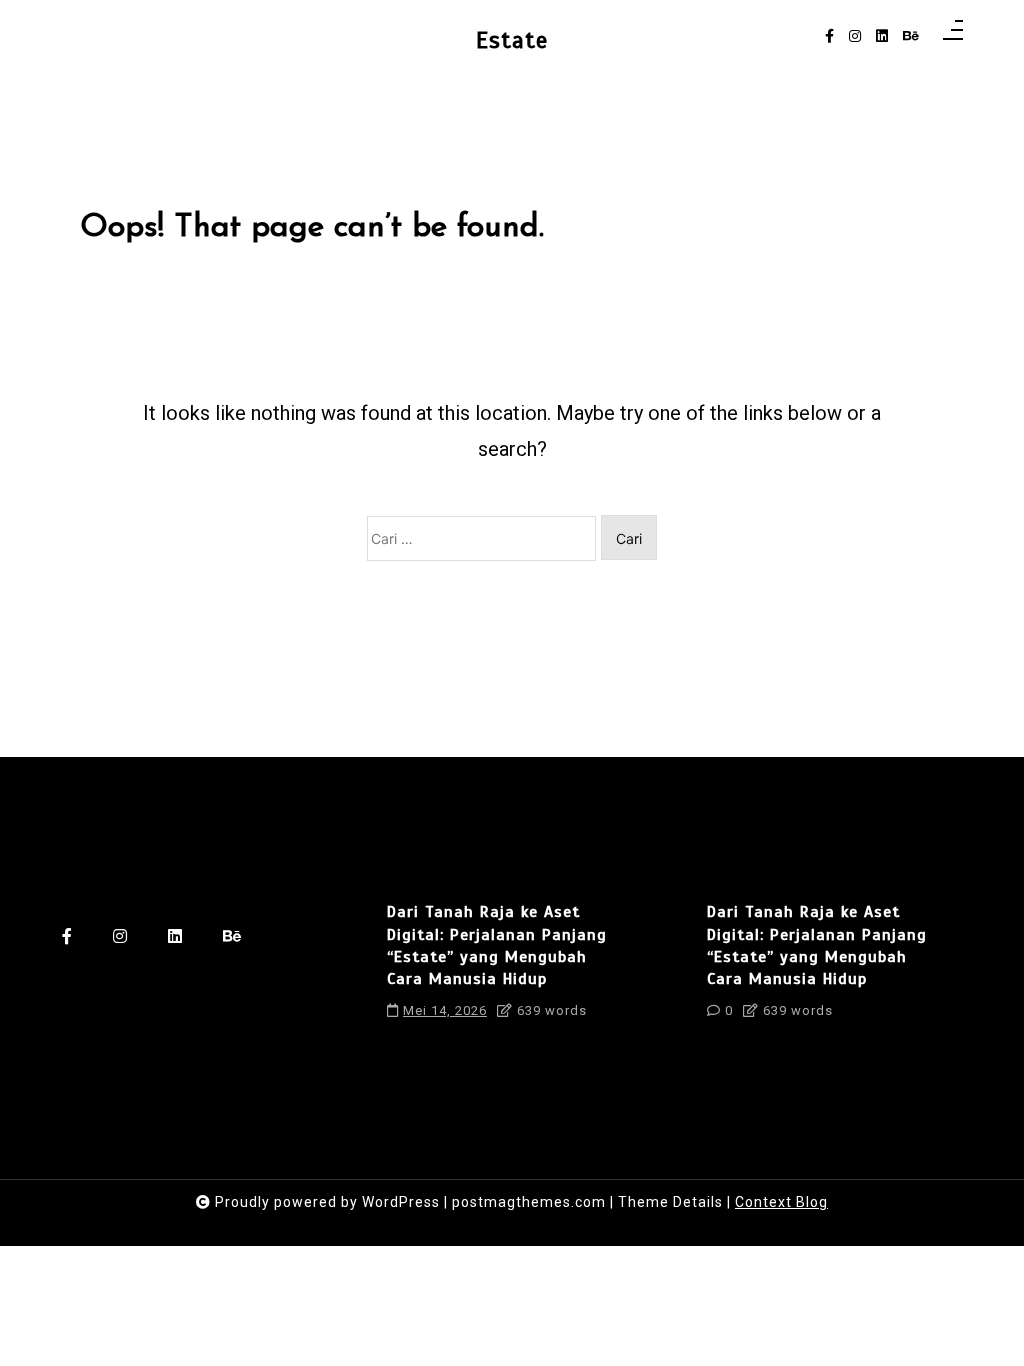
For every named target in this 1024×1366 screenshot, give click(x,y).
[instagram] (855, 36)
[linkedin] (882, 36)
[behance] (911, 36)
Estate (512, 40)
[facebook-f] (829, 36)
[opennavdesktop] (953, 36)
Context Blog (781, 1202)
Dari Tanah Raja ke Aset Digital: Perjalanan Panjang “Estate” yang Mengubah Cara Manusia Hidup (497, 945)
